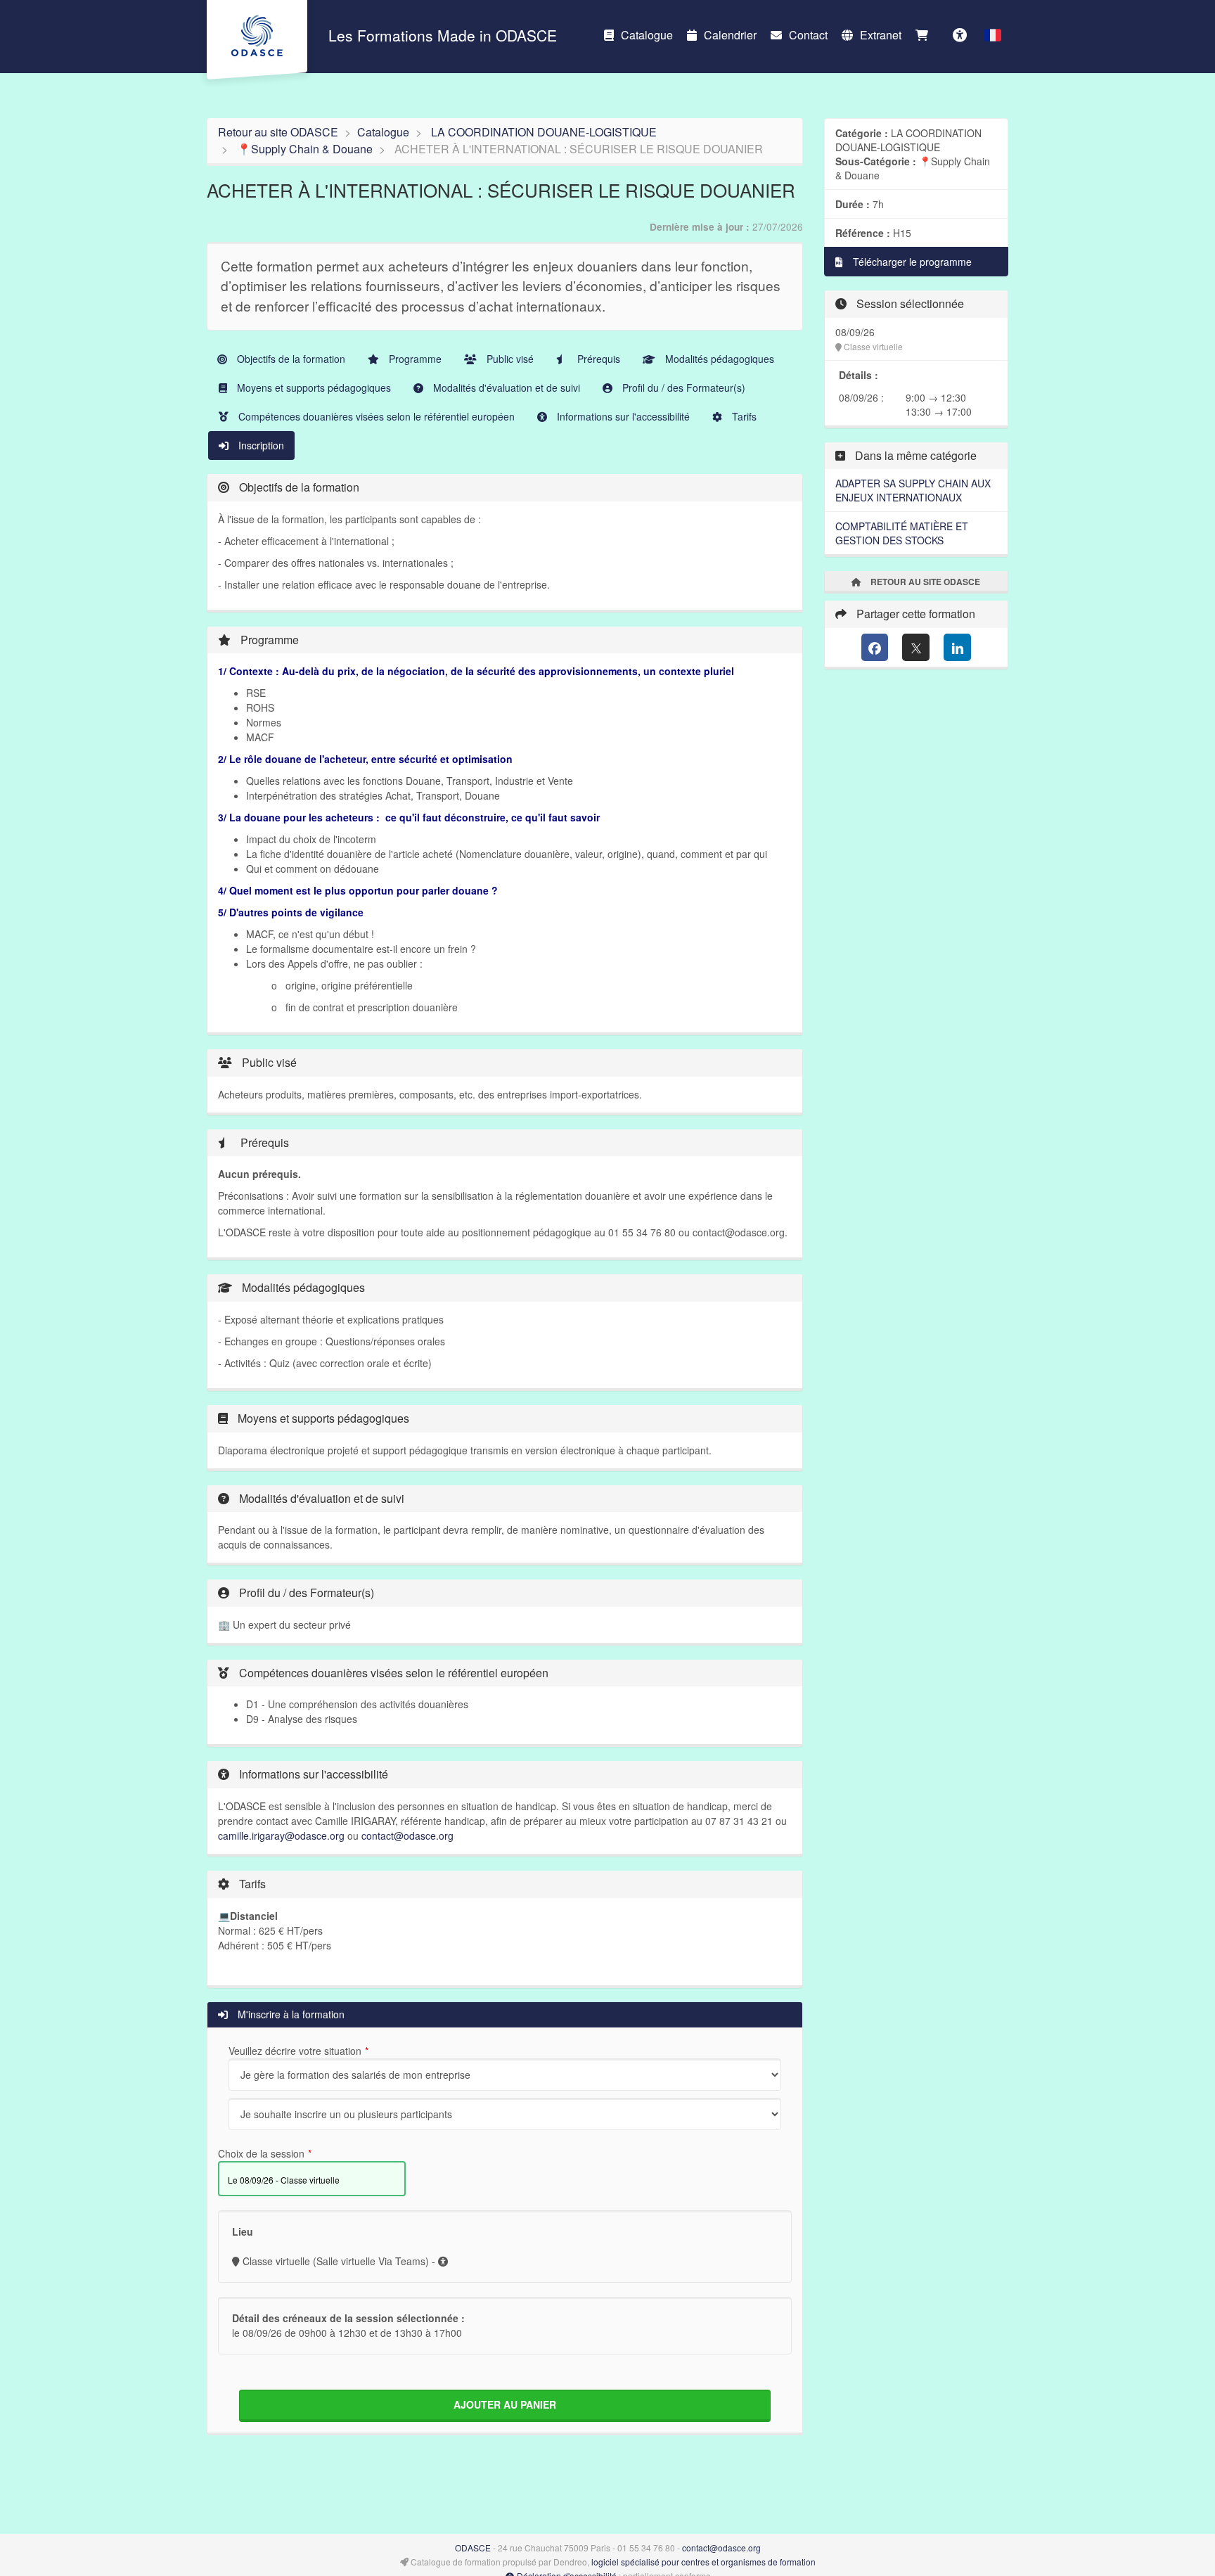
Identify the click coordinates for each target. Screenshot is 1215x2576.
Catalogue (647, 35)
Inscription (260, 445)
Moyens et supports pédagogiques (313, 387)
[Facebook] (875, 647)
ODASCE (473, 2548)
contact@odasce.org (407, 1835)
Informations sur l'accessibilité (622, 416)
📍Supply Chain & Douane (305, 149)
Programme (414, 359)
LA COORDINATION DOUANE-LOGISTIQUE (544, 132)
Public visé (509, 359)
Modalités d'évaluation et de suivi (505, 387)
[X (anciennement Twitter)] (916, 647)
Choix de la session (261, 2153)
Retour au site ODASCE (278, 132)
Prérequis (597, 359)
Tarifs (743, 416)
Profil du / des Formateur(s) (682, 387)
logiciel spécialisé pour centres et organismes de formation (703, 2562)
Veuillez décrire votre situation (295, 2051)
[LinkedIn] (957, 647)
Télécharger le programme (911, 262)
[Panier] (925, 35)
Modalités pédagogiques (718, 359)
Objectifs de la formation (290, 359)
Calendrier (730, 35)
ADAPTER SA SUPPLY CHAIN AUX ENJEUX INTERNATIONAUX (913, 490)
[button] (993, 35)
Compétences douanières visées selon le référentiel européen (375, 416)
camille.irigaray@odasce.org (281, 1835)
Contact (808, 35)
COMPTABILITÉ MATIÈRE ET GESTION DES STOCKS (902, 533)
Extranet (881, 35)
